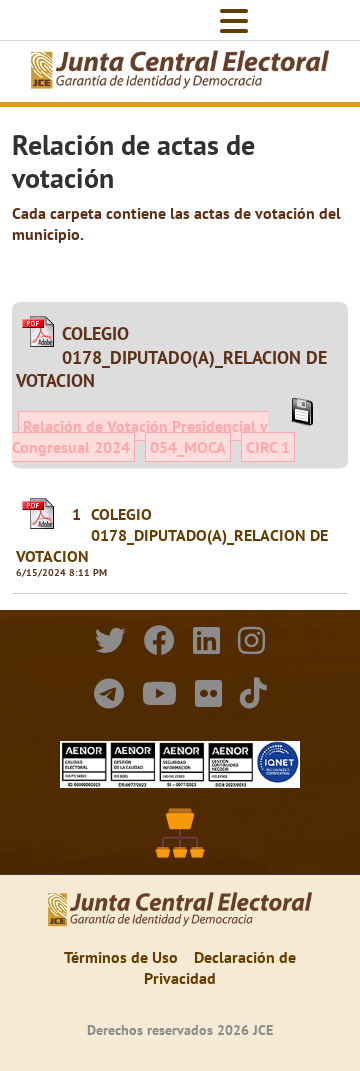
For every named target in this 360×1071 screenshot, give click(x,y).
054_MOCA (188, 447)
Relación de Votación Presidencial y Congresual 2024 (140, 436)
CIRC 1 (268, 447)
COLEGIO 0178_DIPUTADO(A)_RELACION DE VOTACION (172, 535)
